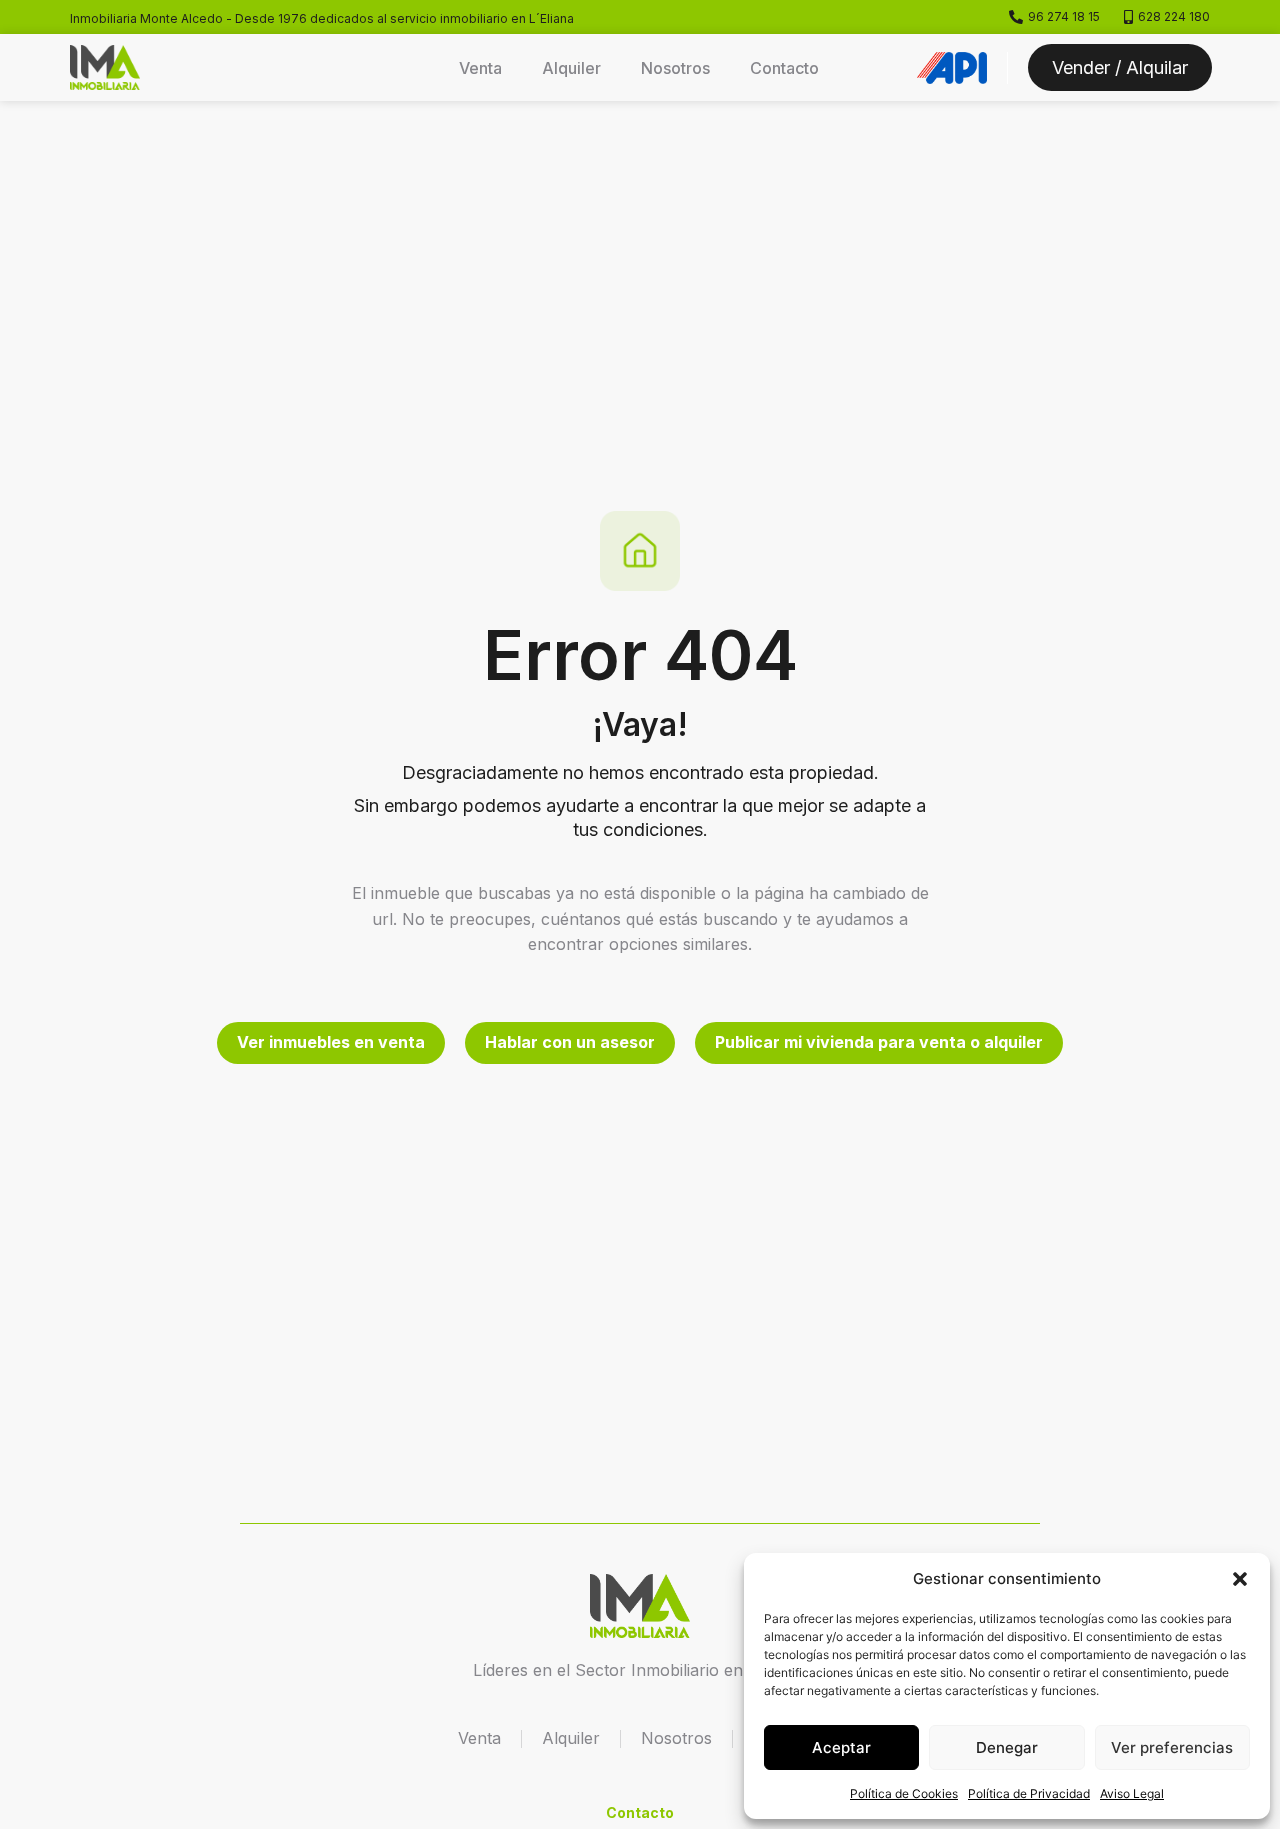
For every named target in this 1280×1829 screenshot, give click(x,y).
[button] (1240, 1579)
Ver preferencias (1172, 1747)
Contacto (784, 68)
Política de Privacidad (1029, 1793)
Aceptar (841, 1747)
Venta (480, 68)
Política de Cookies (904, 1793)
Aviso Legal (1132, 1793)
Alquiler (571, 68)
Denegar (1007, 1747)
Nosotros (675, 68)
